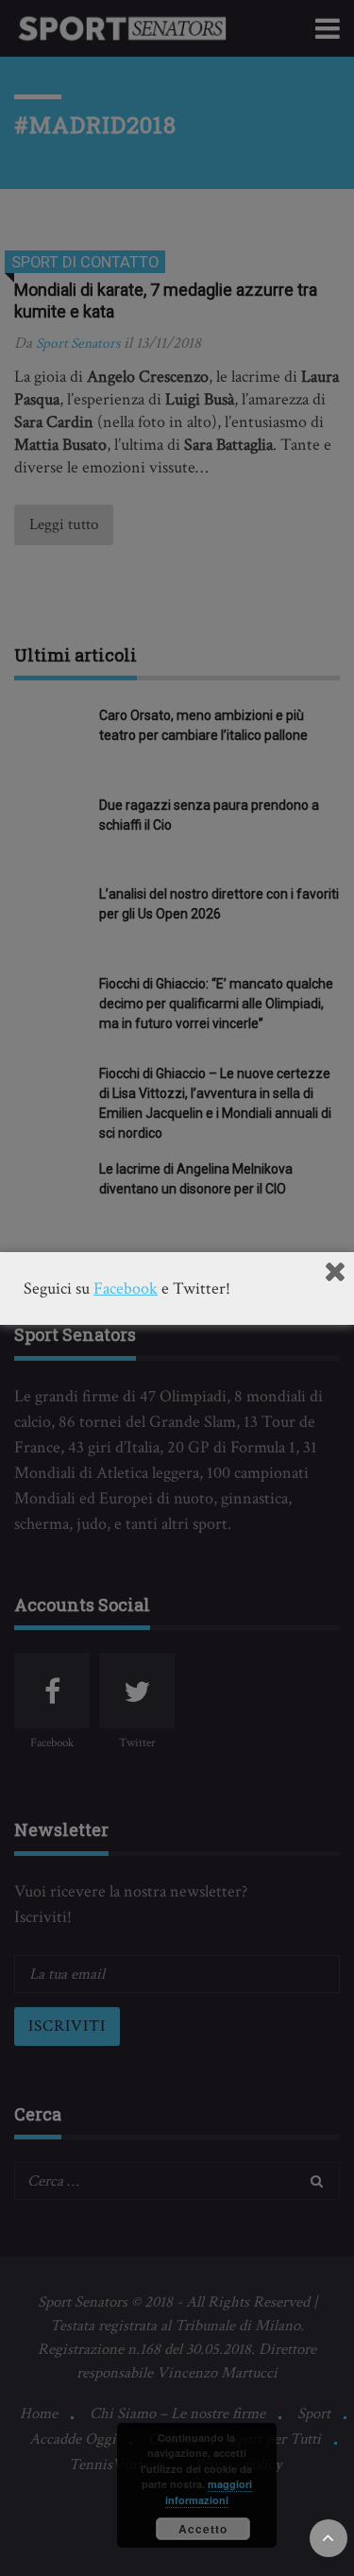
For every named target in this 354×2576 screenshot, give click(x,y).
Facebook (126, 1288)
